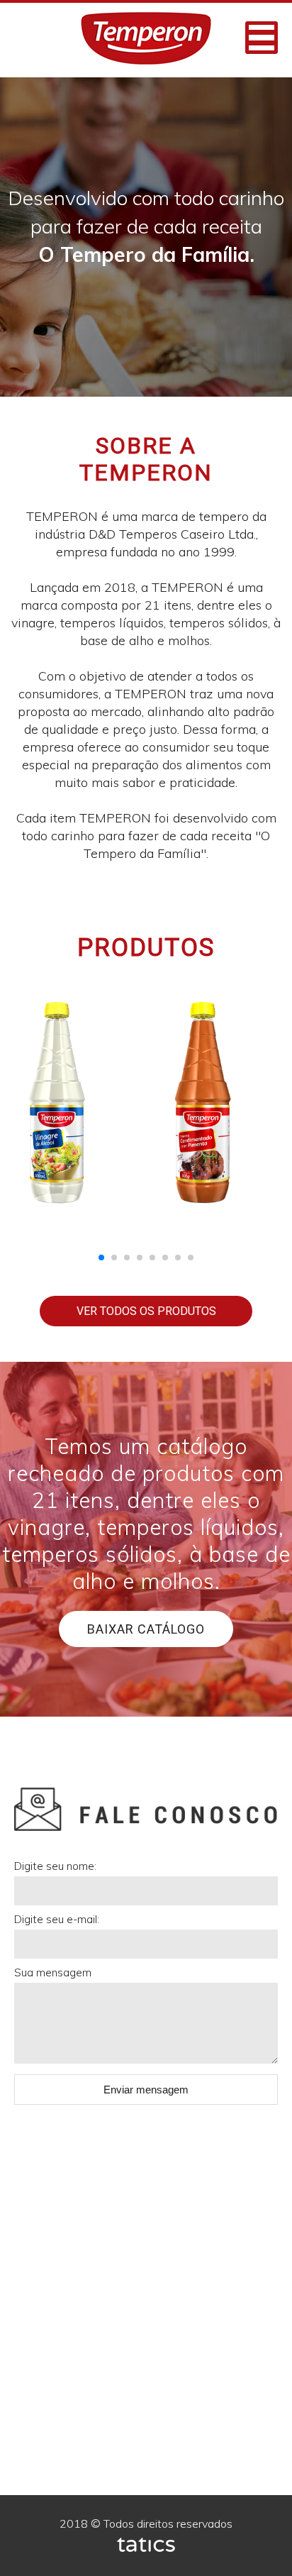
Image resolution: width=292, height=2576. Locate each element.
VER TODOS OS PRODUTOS (146, 1311)
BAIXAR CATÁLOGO (146, 1629)
